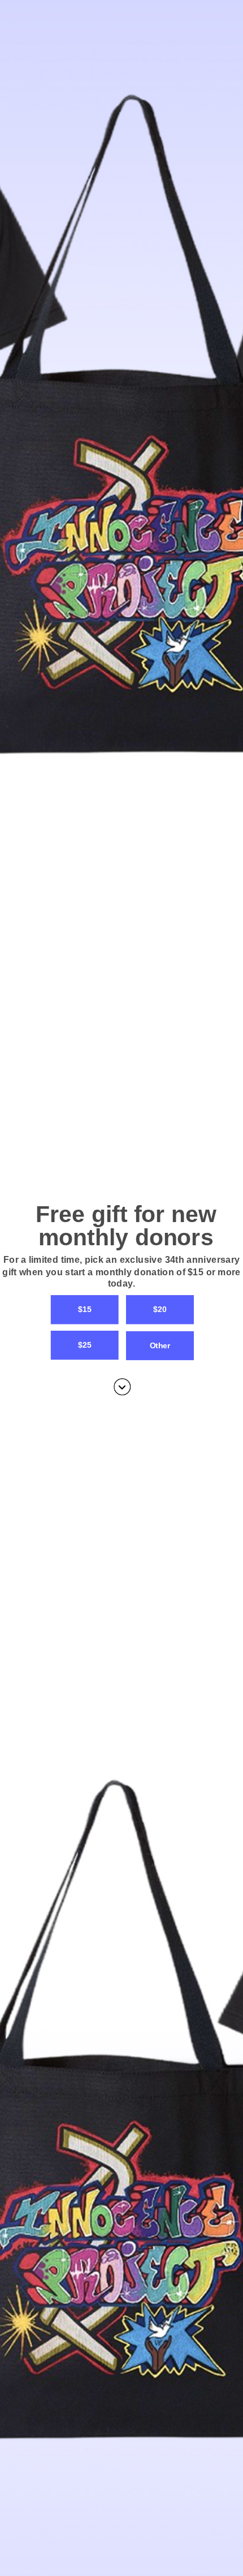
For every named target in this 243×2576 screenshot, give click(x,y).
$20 (160, 1309)
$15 (84, 1309)
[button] (121, 1272)
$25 (84, 1345)
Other (160, 1345)
